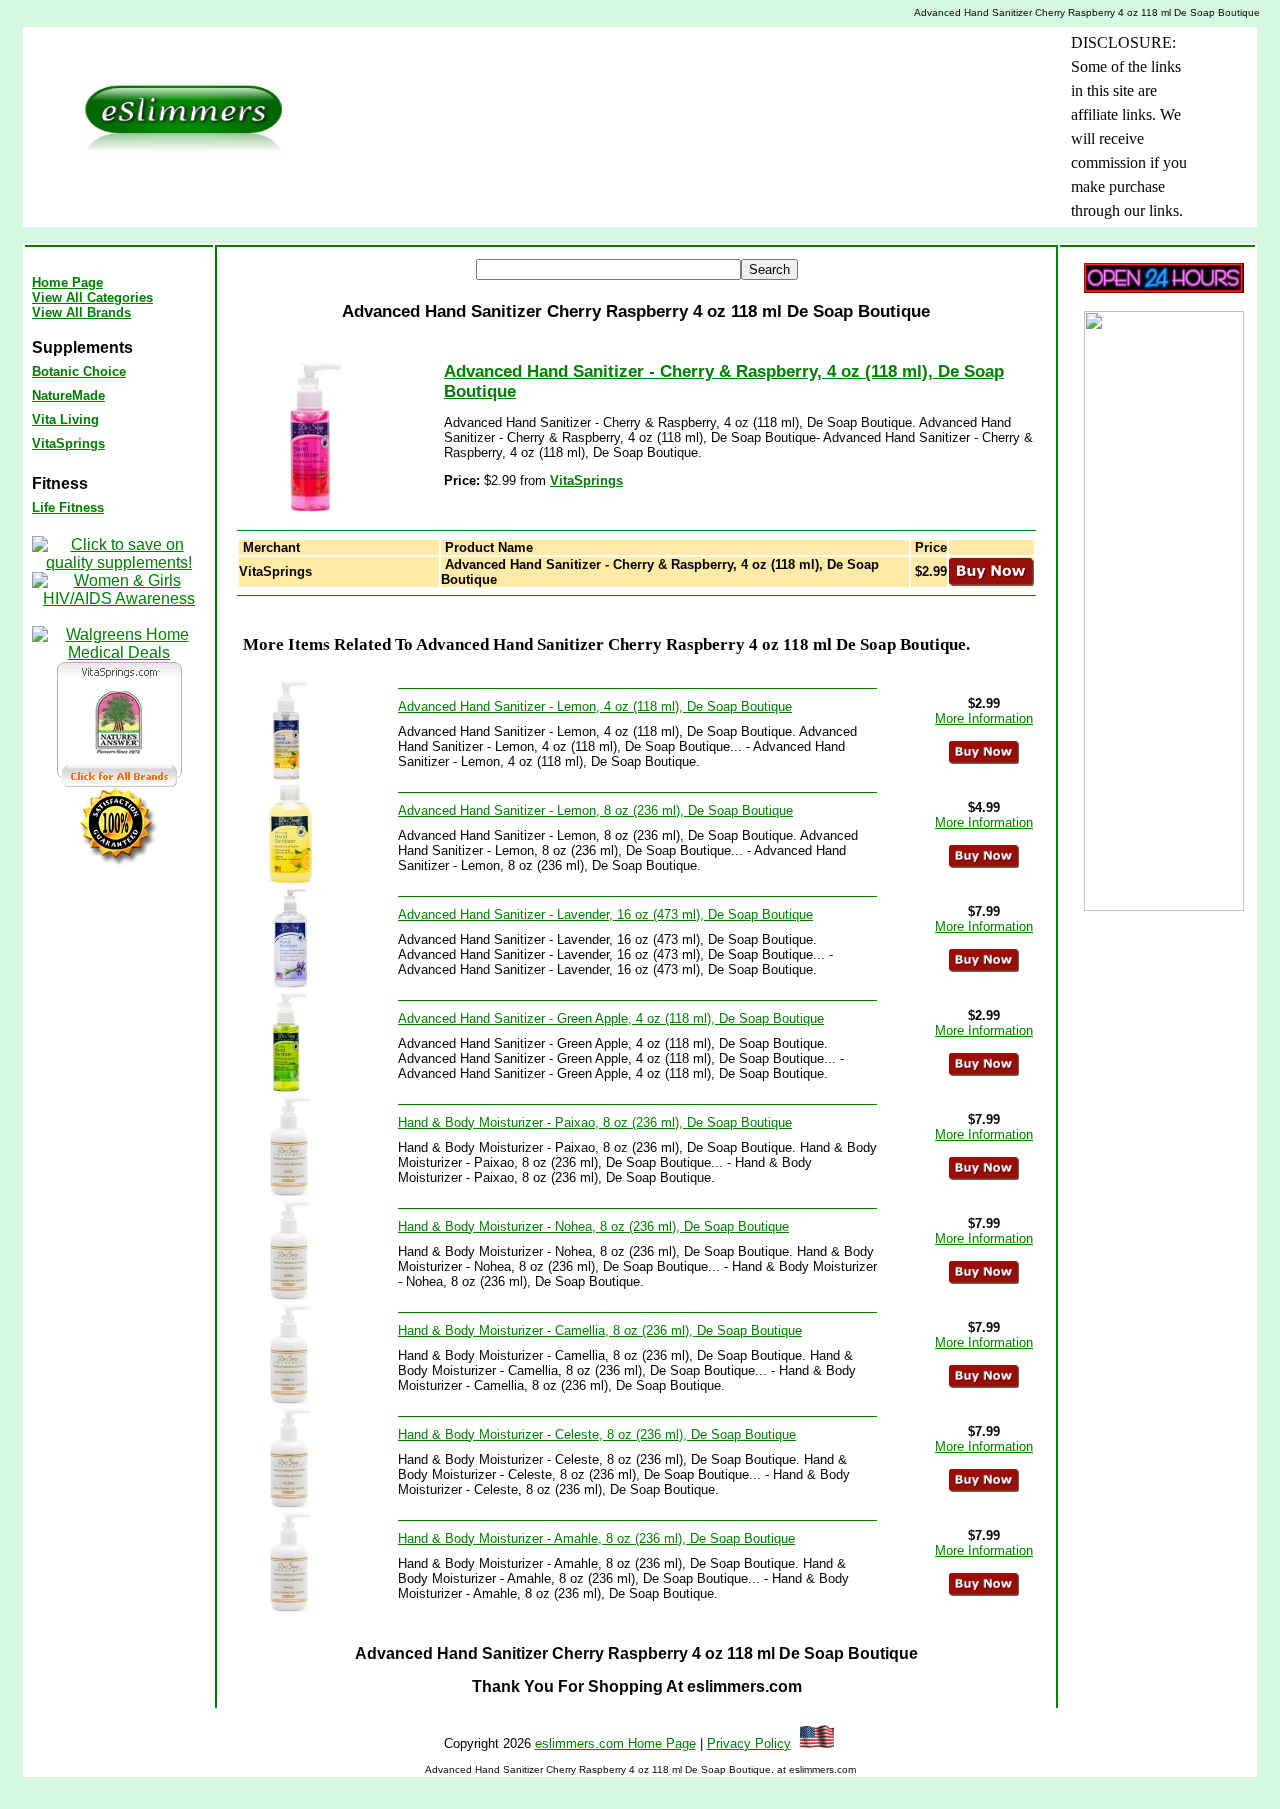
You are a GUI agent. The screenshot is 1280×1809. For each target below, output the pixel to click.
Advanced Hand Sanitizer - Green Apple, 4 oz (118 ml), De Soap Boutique (611, 1018)
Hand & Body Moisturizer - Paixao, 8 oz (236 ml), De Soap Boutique (595, 1122)
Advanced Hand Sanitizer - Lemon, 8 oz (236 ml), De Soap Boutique (595, 810)
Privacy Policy (749, 1743)
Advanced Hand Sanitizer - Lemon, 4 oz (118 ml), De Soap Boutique (595, 706)
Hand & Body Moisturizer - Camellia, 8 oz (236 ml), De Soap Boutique (600, 1330)
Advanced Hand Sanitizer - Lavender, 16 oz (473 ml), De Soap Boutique (605, 914)
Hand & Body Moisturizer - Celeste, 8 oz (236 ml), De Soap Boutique (597, 1434)
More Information (984, 718)
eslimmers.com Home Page (615, 1743)
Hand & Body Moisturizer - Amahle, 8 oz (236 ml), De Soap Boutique (596, 1538)
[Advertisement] (647, 76)
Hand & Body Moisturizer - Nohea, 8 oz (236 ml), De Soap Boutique (593, 1226)
